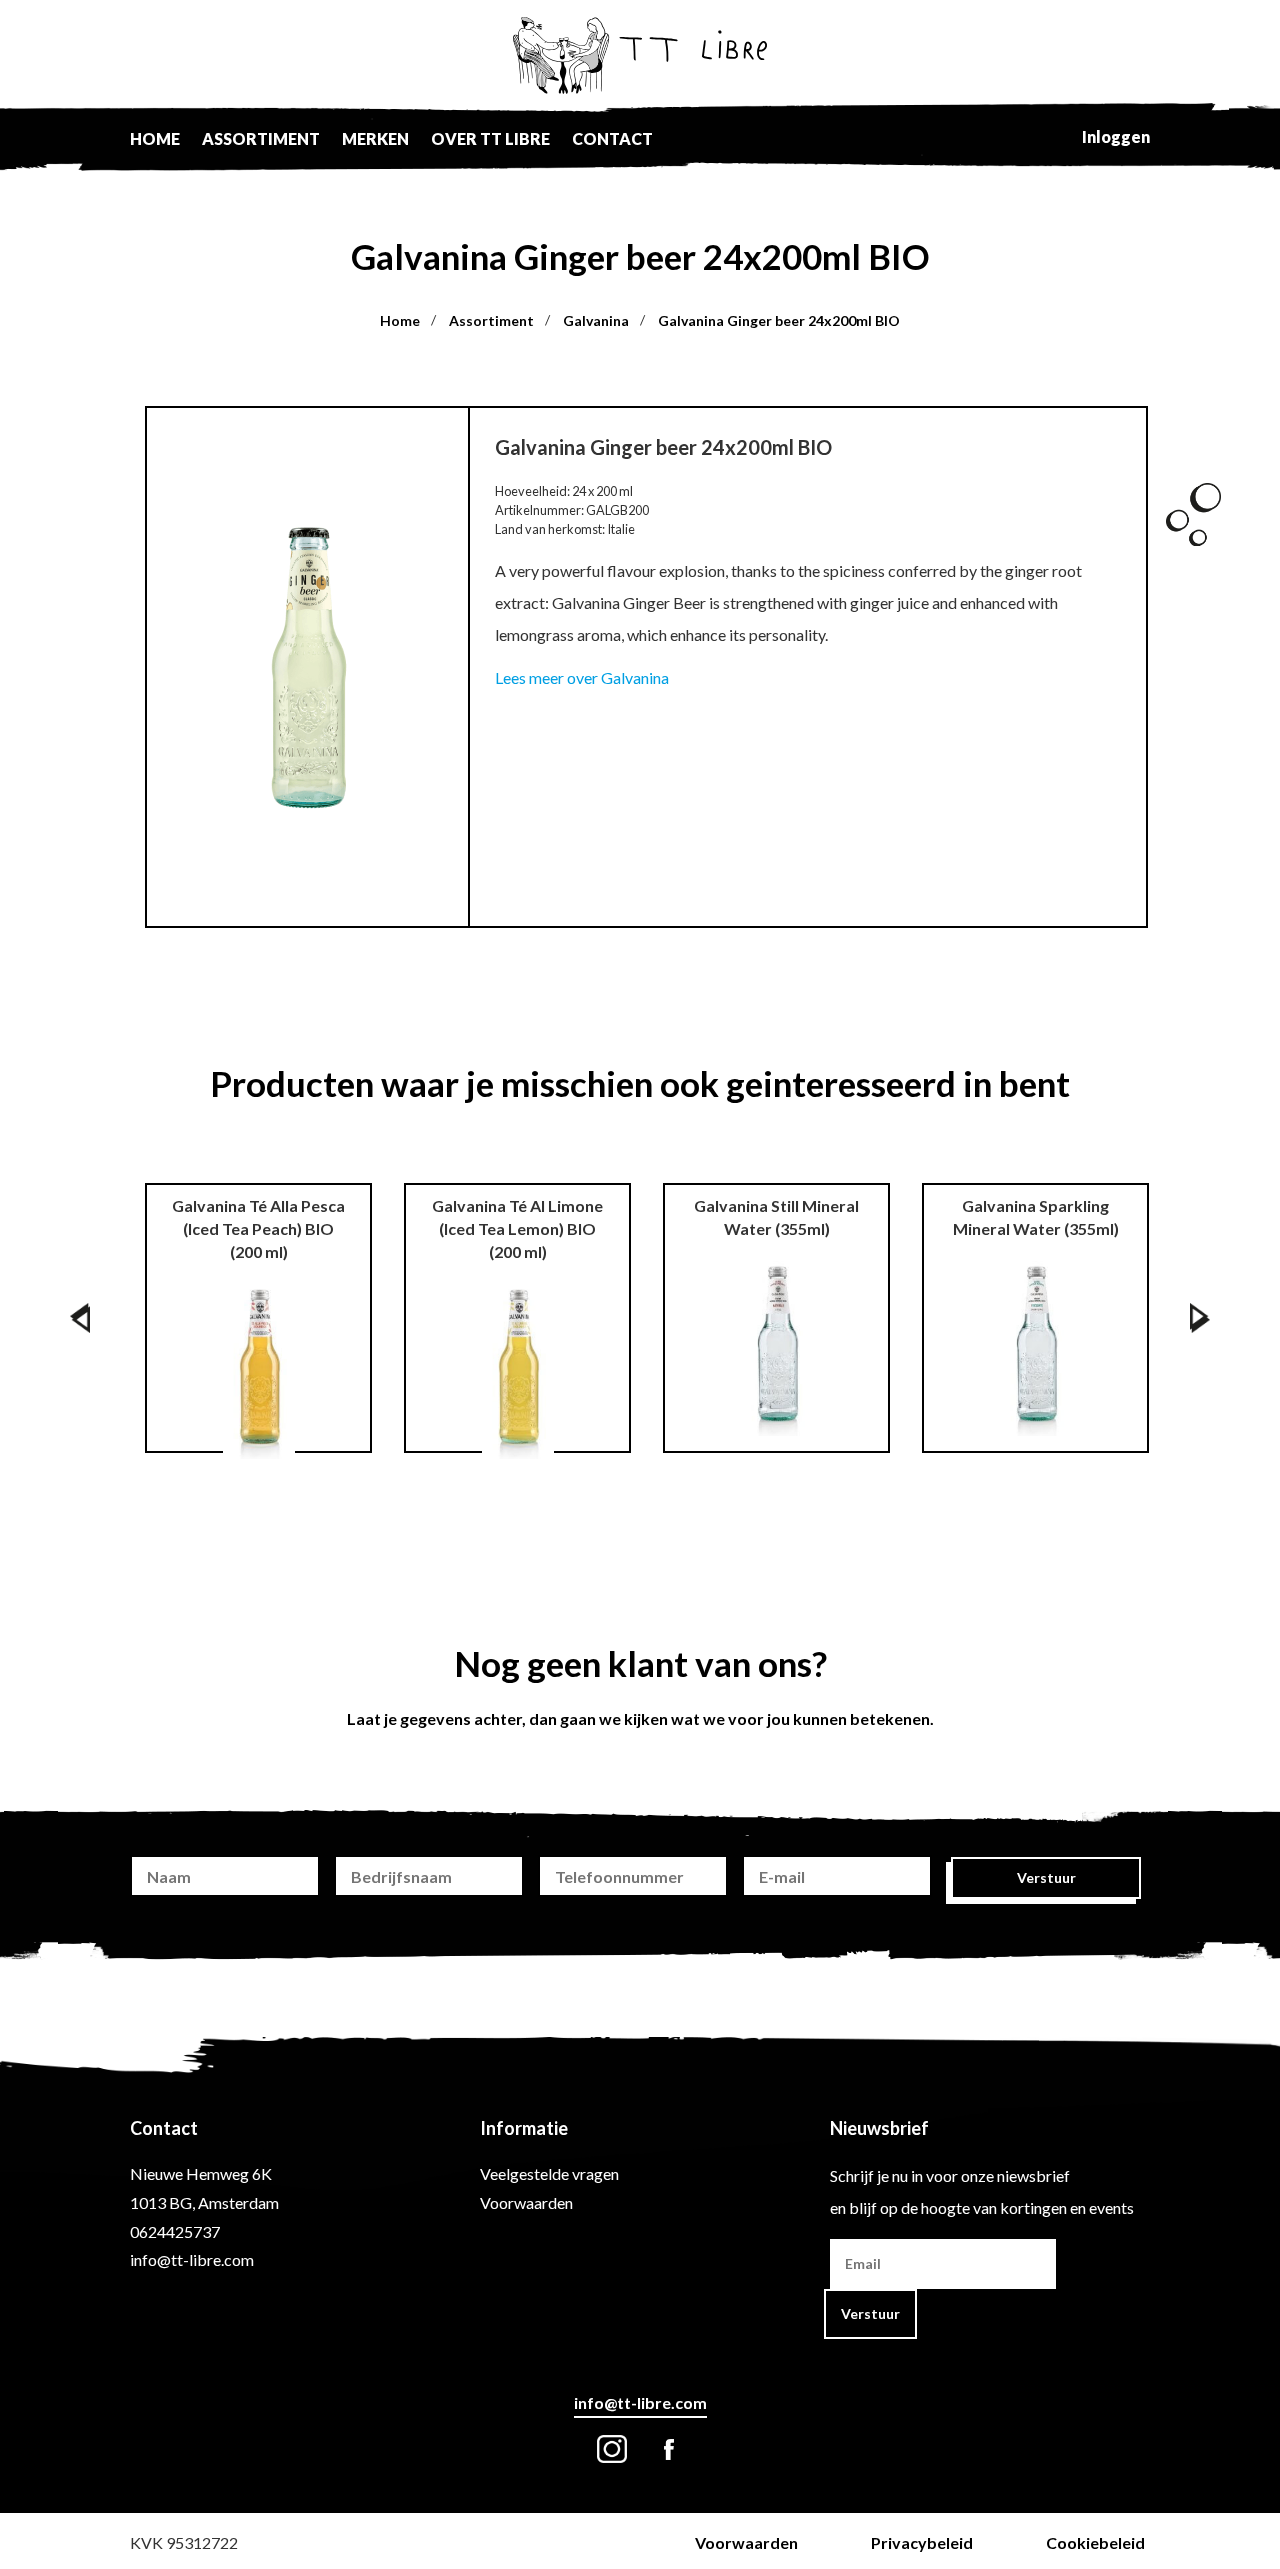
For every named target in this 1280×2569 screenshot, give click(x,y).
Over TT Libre (490, 138)
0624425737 (175, 2231)
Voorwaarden (526, 2202)
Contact (612, 138)
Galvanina (596, 320)
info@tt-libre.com (192, 2259)
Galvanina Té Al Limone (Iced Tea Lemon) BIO (517, 1228)
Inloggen (1116, 136)
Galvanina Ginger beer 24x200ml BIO (779, 320)
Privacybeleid (922, 2542)
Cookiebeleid (1095, 2542)
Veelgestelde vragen (549, 2173)
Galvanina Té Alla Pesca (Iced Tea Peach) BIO (258, 1228)
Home (155, 138)
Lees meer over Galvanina (582, 677)
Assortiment (261, 138)
